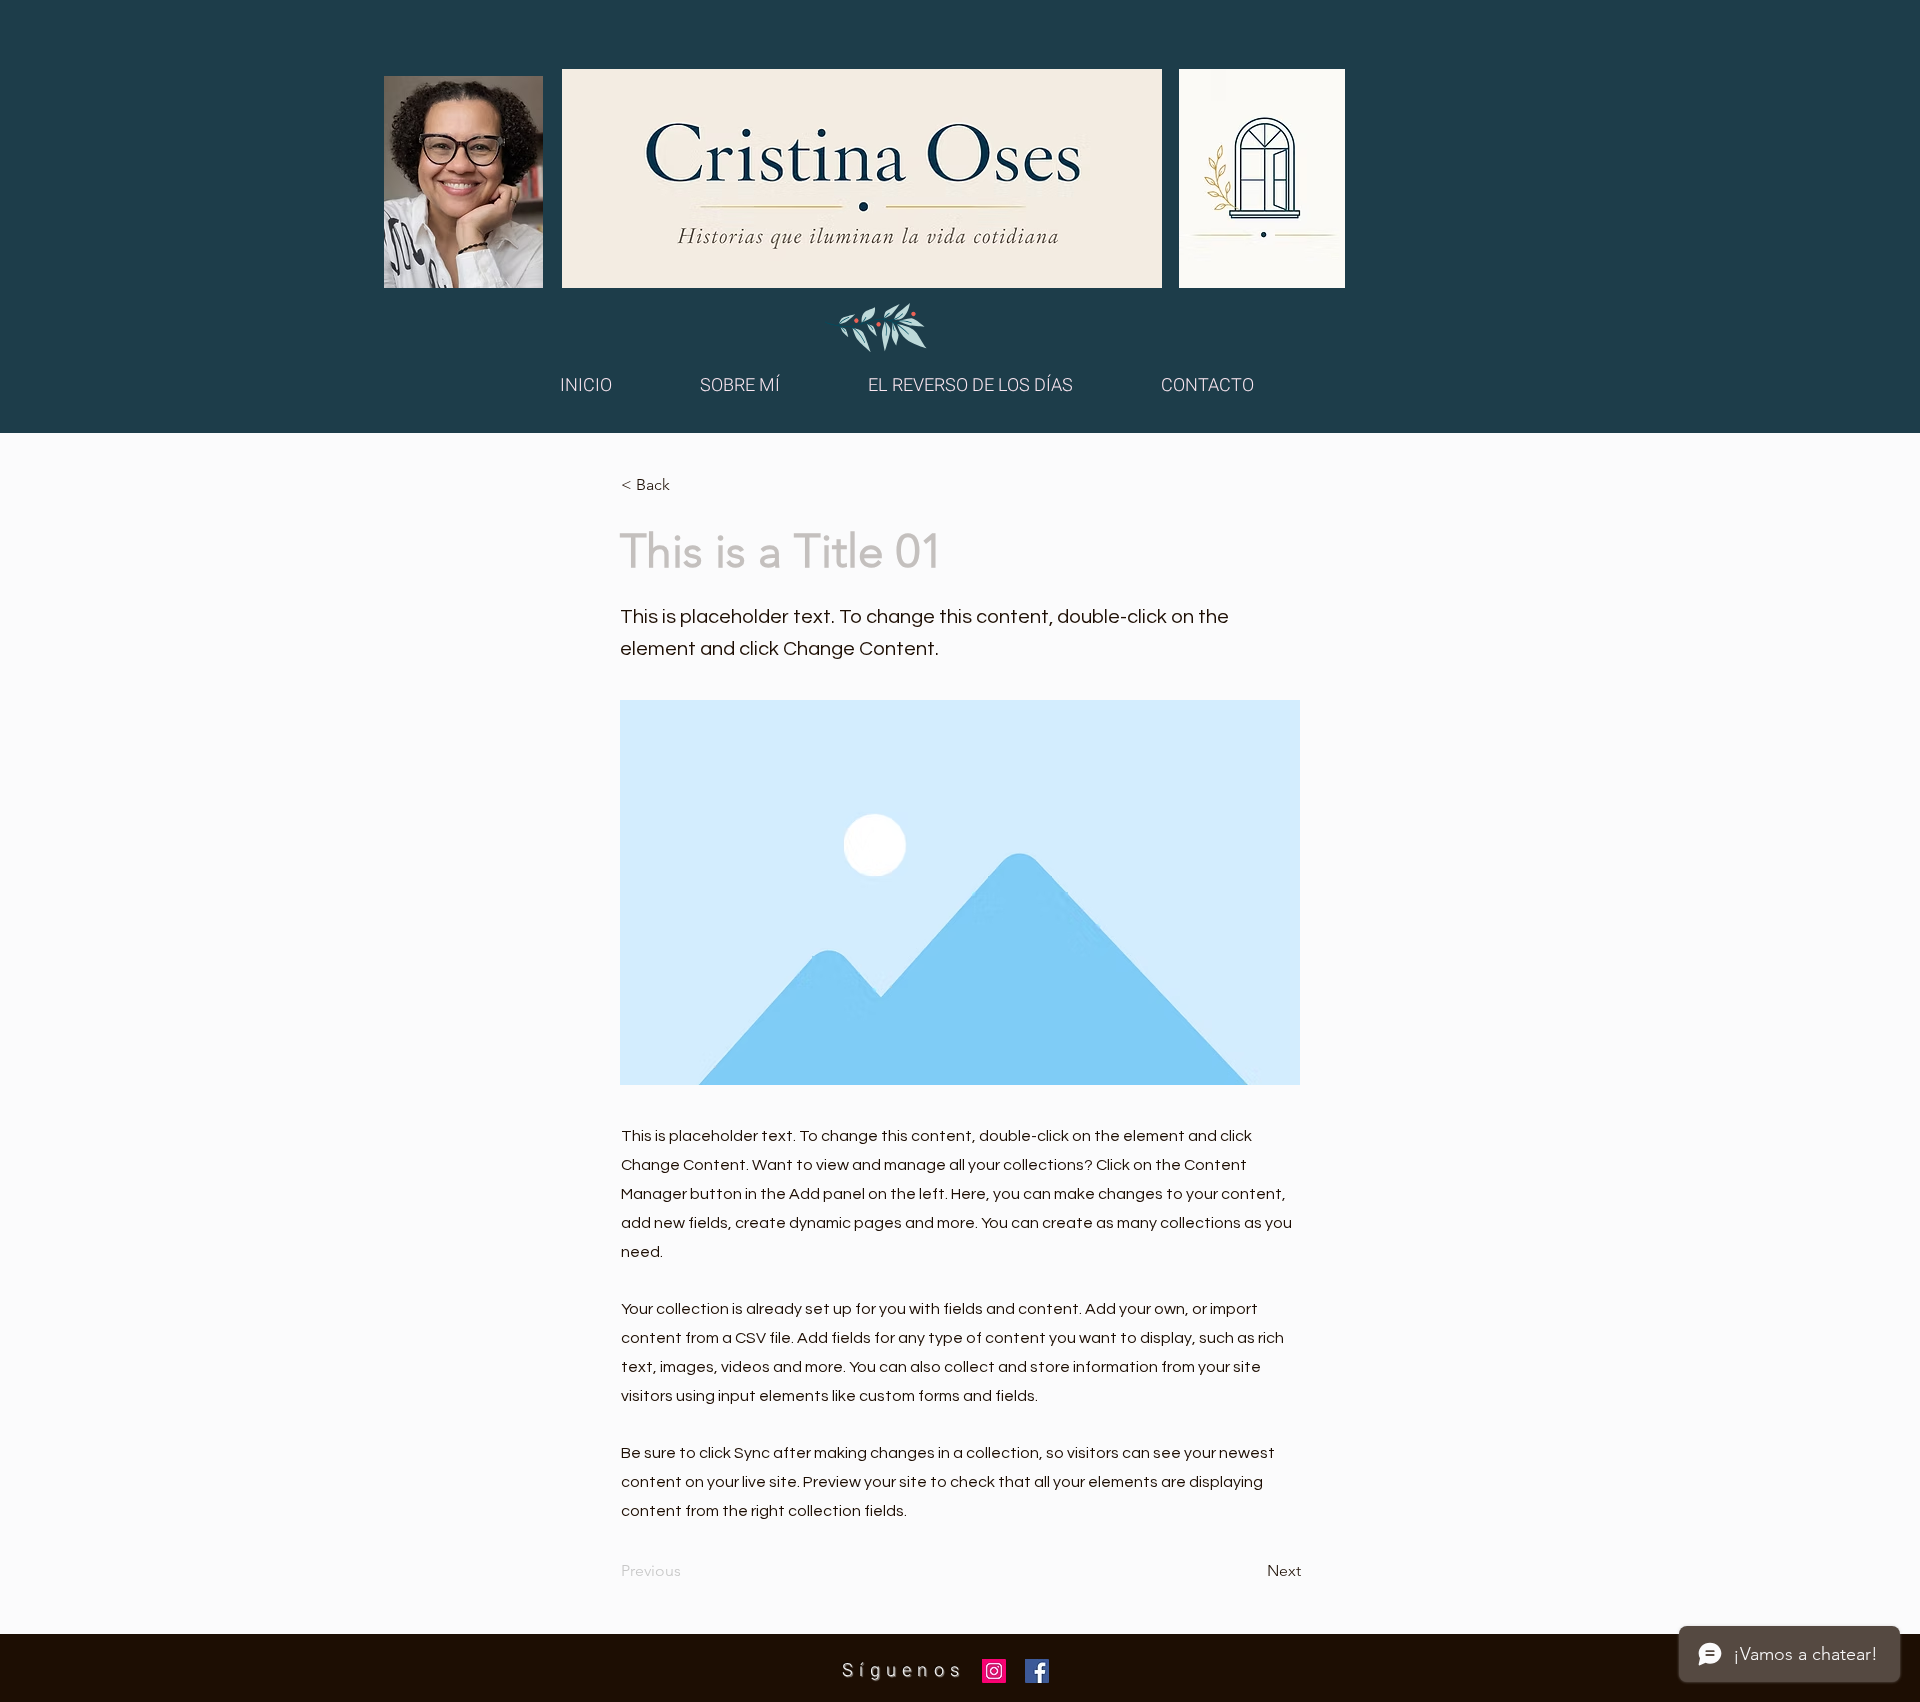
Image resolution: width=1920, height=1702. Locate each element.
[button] (687, 485)
